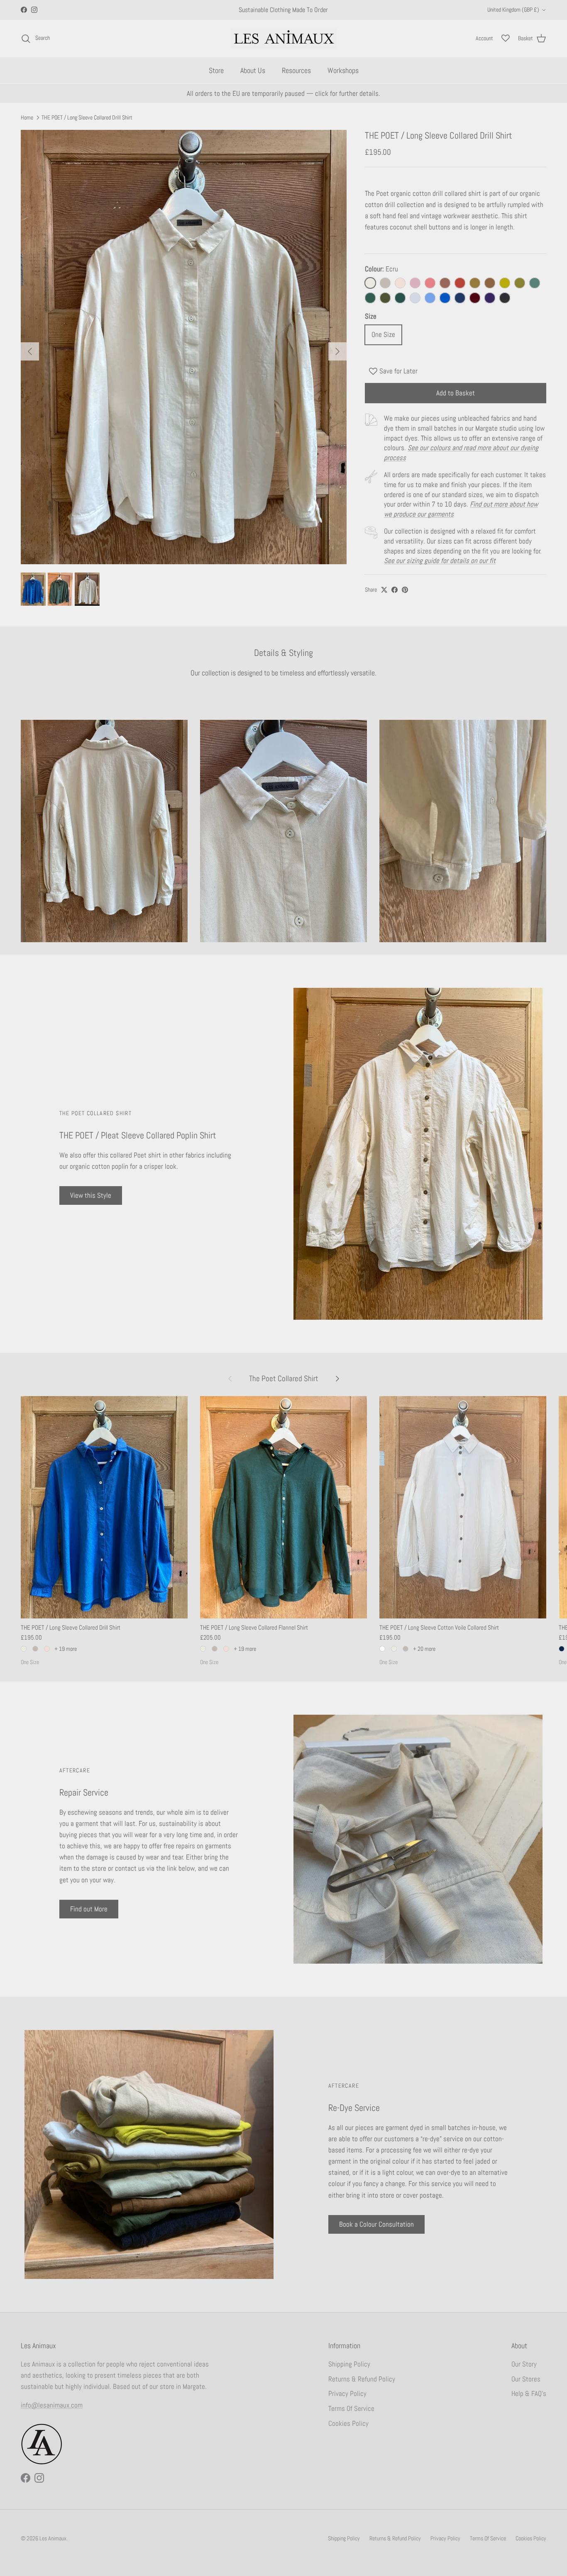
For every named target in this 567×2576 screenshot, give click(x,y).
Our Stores (526, 2379)
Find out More (89, 1909)
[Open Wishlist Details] (506, 38)
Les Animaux (53, 2538)
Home (27, 117)
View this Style (91, 1195)
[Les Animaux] (284, 38)
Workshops (343, 70)
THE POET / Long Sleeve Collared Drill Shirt (87, 117)
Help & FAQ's (529, 2393)
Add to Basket (456, 393)
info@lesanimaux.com (52, 2405)
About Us (253, 70)
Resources (296, 70)
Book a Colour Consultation (376, 2224)
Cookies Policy (348, 2423)
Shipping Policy (349, 2364)
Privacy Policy (347, 2393)
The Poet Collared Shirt (284, 1378)
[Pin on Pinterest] (405, 590)
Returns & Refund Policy (362, 2379)
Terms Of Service (351, 2408)
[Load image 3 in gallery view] (184, 347)
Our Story (524, 2364)
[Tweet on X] (384, 590)
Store (216, 70)
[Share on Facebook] (395, 590)
